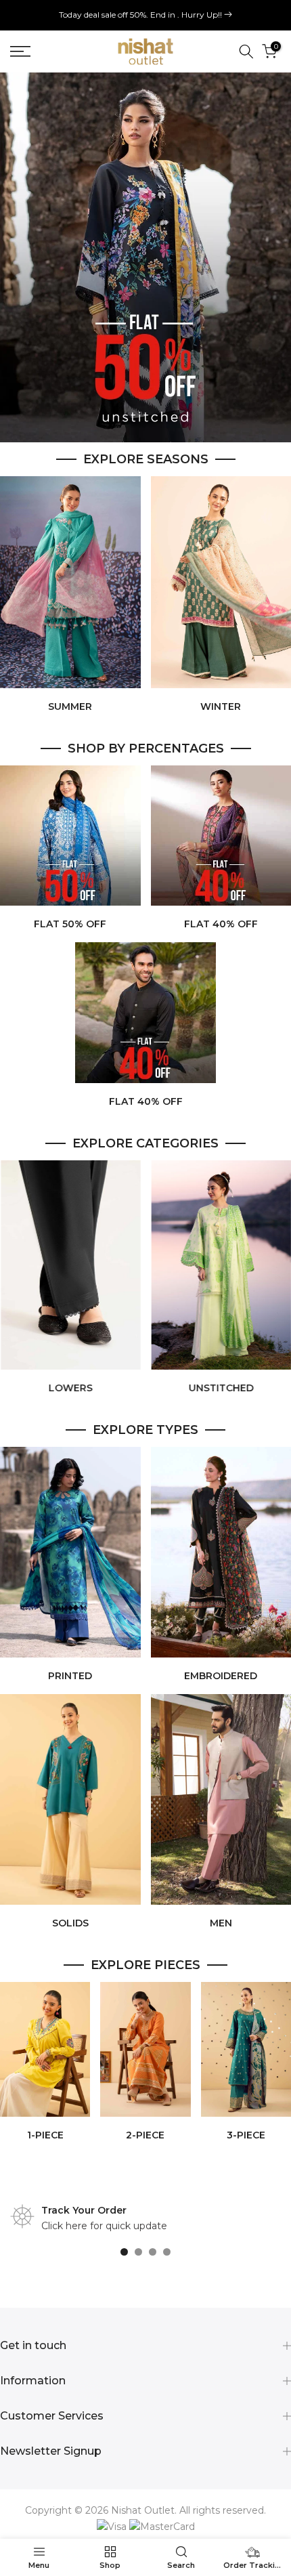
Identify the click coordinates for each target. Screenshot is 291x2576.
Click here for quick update (104, 2226)
